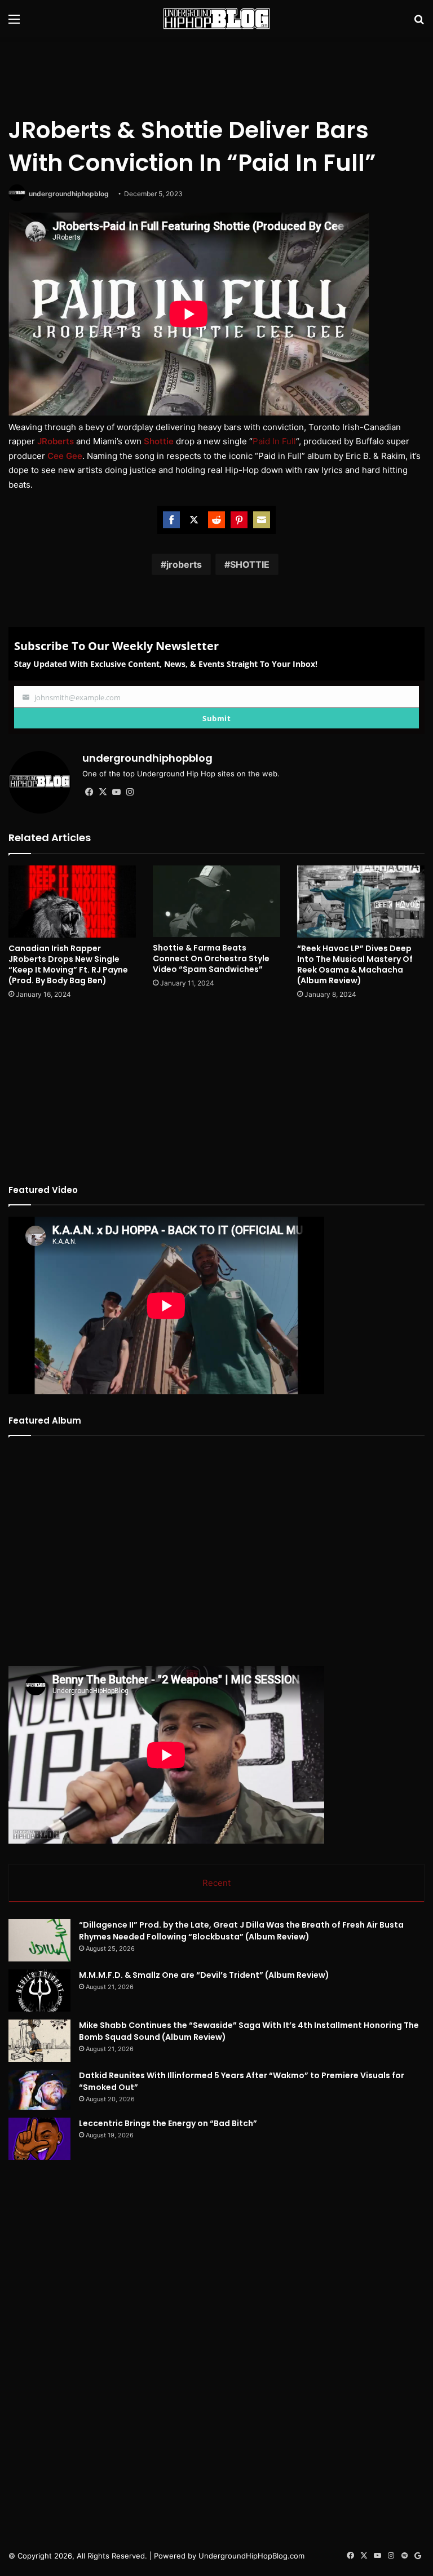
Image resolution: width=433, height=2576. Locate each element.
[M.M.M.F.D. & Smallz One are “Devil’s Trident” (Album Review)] (39, 1990)
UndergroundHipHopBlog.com (251, 2556)
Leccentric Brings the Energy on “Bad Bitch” (168, 2123)
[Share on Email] (262, 520)
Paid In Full (274, 441)
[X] (103, 792)
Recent (216, 1883)
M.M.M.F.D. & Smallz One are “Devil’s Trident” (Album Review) (204, 1975)
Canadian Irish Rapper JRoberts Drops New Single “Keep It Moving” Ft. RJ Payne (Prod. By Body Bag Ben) (68, 964)
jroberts (184, 564)
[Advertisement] (216, 74)
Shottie (159, 441)
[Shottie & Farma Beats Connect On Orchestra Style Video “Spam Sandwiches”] (216, 901)
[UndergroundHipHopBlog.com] (216, 19)
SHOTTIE (250, 564)
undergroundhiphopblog (69, 194)
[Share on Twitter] (194, 520)
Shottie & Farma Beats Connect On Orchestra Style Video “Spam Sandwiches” (211, 958)
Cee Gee (65, 456)
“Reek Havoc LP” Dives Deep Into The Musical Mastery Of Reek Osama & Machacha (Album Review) (355, 964)
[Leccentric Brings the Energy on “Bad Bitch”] (39, 2139)
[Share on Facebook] (171, 520)
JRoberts (56, 441)
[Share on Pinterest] (239, 520)
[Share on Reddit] (216, 520)
